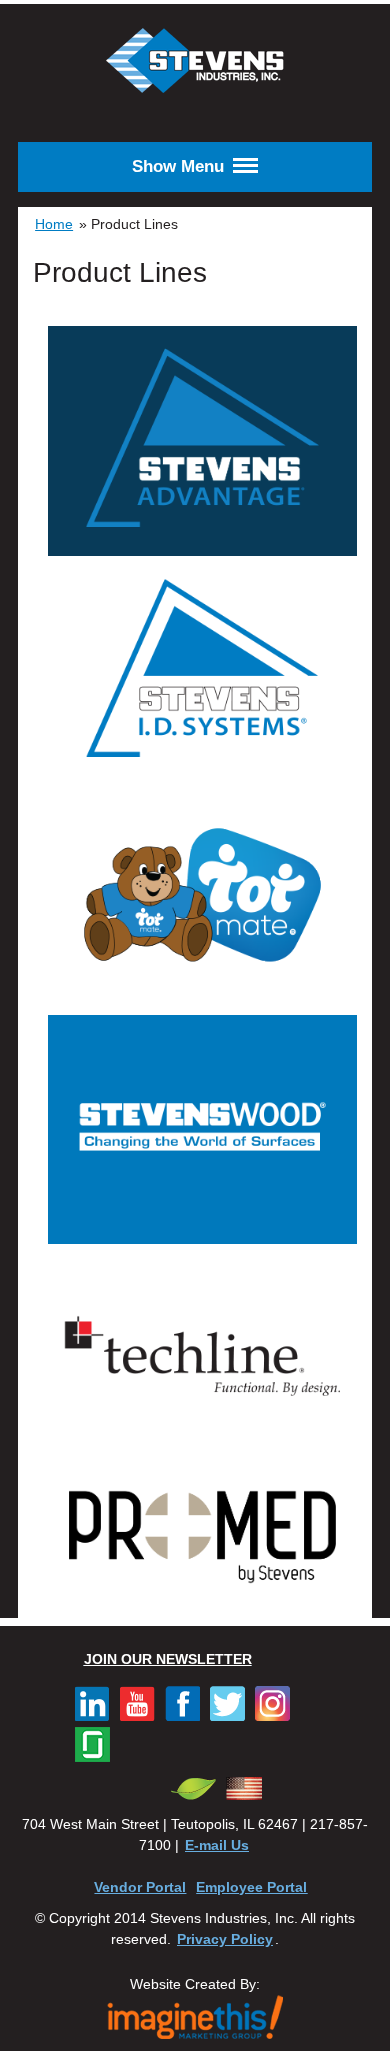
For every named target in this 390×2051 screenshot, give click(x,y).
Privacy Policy (225, 1939)
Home (54, 224)
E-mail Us (217, 1845)
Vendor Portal (140, 1887)
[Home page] (195, 91)
